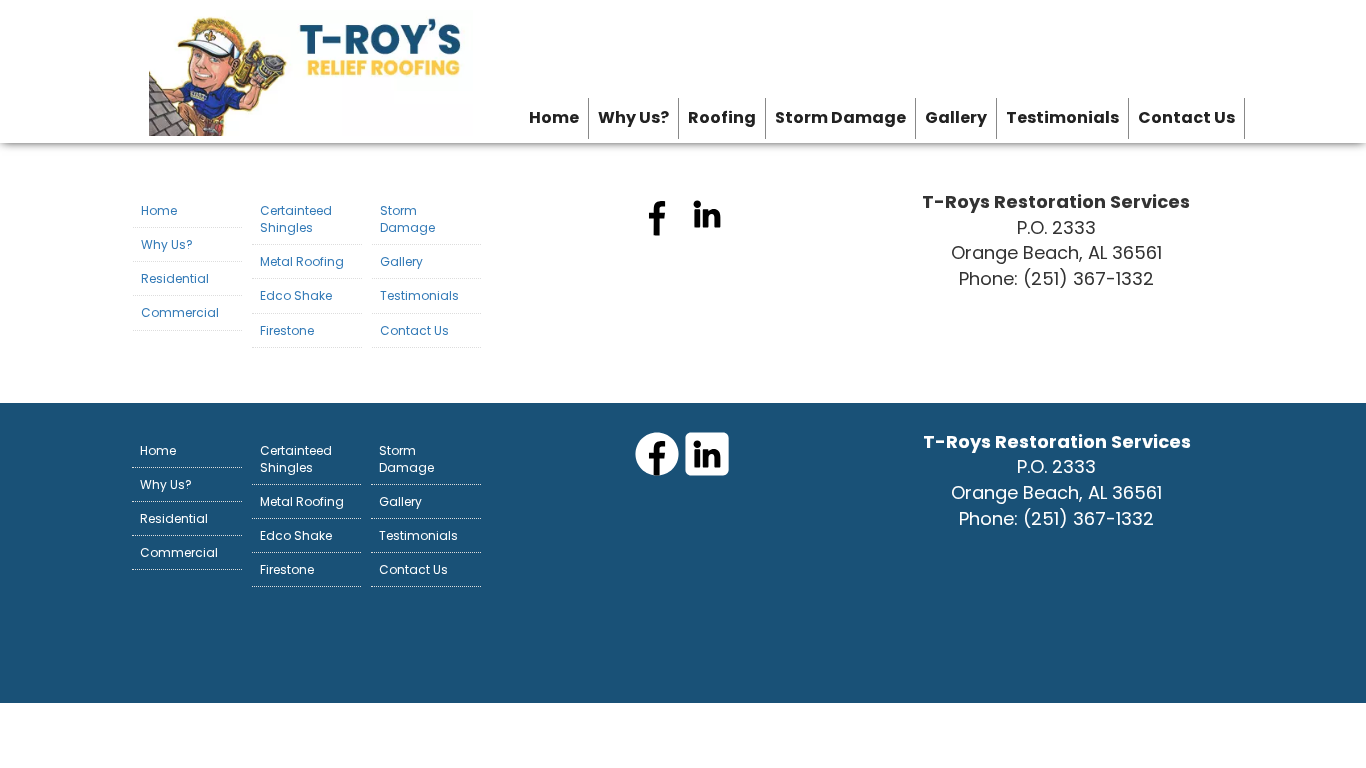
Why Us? (633, 117)
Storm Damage (840, 117)
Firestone (287, 330)
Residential (175, 278)
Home (554, 117)
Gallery (956, 117)
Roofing (722, 117)
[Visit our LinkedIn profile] (707, 232)
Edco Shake (296, 295)
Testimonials (1062, 117)
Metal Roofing (302, 261)
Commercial (180, 312)
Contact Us (1186, 117)
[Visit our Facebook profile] (657, 232)
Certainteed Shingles (296, 219)
